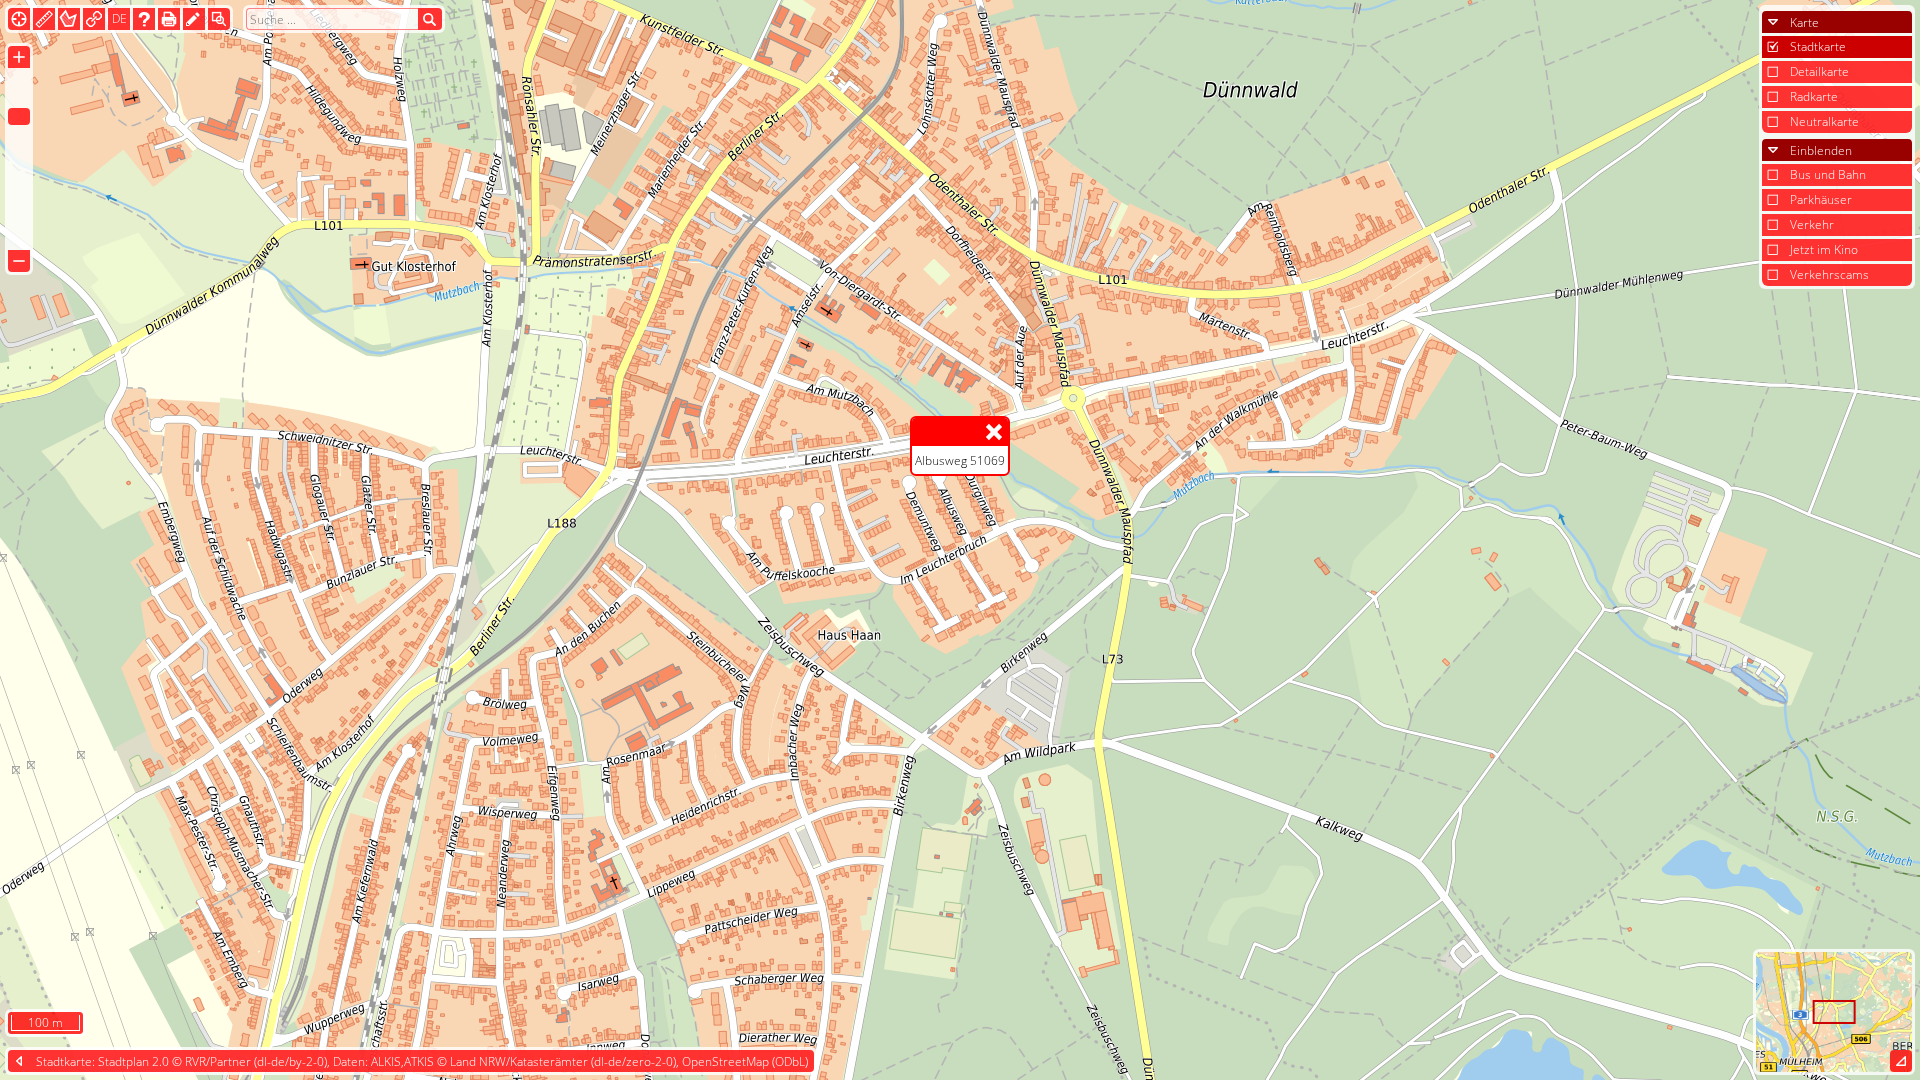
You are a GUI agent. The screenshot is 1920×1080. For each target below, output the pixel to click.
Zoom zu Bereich (219, 18)
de (119, 18)
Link (94, 18)
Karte (1804, 22)
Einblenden (1821, 150)
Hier (19, 18)
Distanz (44, 18)
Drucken (169, 18)
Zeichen (194, 18)
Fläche (69, 18)
